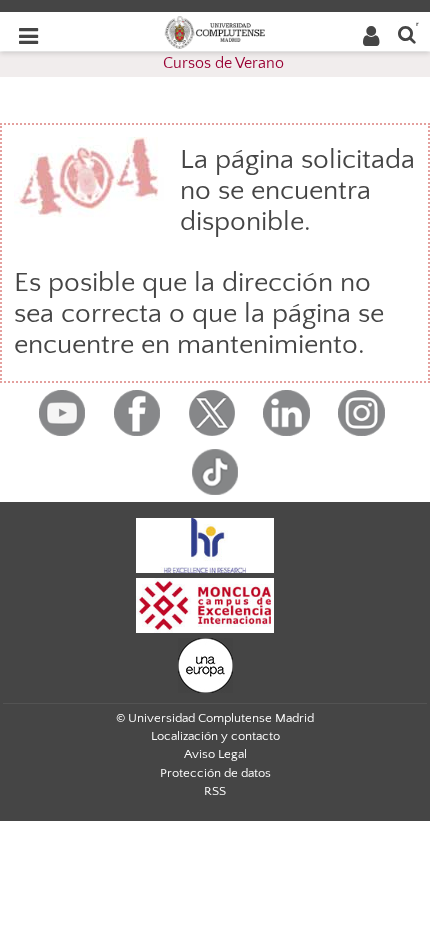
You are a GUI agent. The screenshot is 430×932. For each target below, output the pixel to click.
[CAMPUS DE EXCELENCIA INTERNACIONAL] (205, 604)
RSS (215, 791)
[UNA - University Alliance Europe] (205, 664)
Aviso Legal (215, 754)
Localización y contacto (215, 736)
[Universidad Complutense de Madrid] (215, 31)
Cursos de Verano (223, 63)
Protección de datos (215, 773)
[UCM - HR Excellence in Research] (205, 544)
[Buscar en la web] (407, 33)
